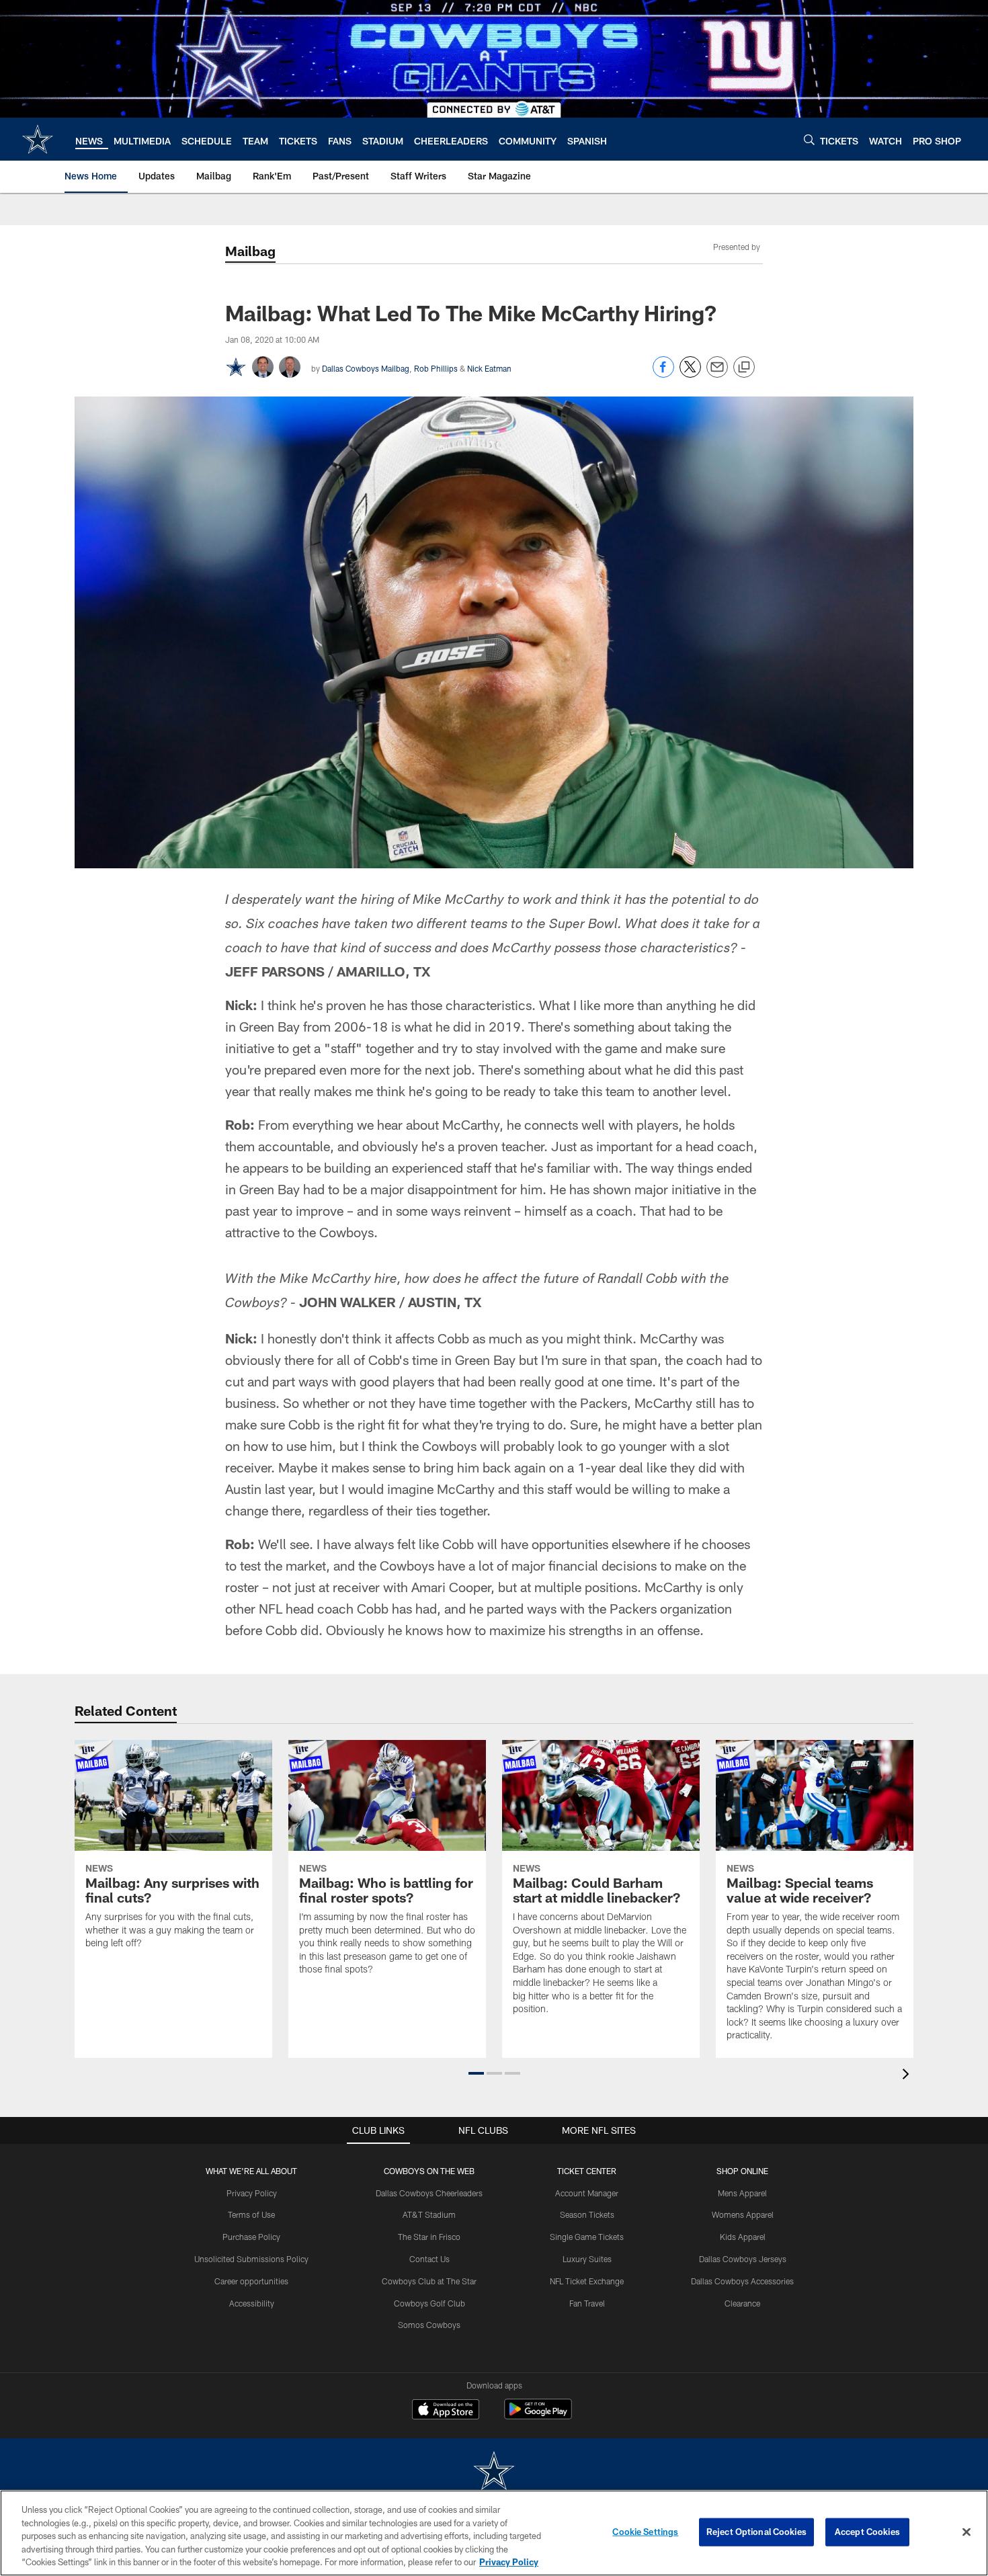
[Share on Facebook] (663, 374)
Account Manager (587, 2193)
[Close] (966, 2532)
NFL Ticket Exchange (587, 2281)
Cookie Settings (645, 2532)
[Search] (809, 139)
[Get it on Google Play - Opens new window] (538, 2416)
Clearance (742, 2303)
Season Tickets (587, 2214)
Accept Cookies (867, 2532)
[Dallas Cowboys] (494, 2472)
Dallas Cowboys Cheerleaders (429, 2193)
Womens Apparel (743, 2214)
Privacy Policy (252, 2193)
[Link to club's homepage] (38, 139)
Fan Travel (587, 2303)
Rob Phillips (436, 368)
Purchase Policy (251, 2237)
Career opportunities (251, 2281)
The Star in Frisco (429, 2237)
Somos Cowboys (429, 2325)
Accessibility (252, 2303)
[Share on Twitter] (690, 374)
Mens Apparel (742, 2193)
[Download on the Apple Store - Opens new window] (446, 2411)
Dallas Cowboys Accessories (742, 2281)
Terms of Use (251, 2214)
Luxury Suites (587, 2259)
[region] (494, 2533)
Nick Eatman (489, 368)
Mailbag (250, 251)
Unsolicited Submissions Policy (251, 2259)
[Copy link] (744, 368)
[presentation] (908, 2076)
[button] (476, 2073)
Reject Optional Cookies (756, 2532)
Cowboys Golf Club (429, 2303)
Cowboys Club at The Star (429, 2281)
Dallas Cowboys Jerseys (743, 2259)
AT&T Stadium (429, 2214)
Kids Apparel (743, 2237)
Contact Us (429, 2259)
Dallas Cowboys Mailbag (366, 368)
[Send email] (717, 374)
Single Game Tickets (587, 2237)
